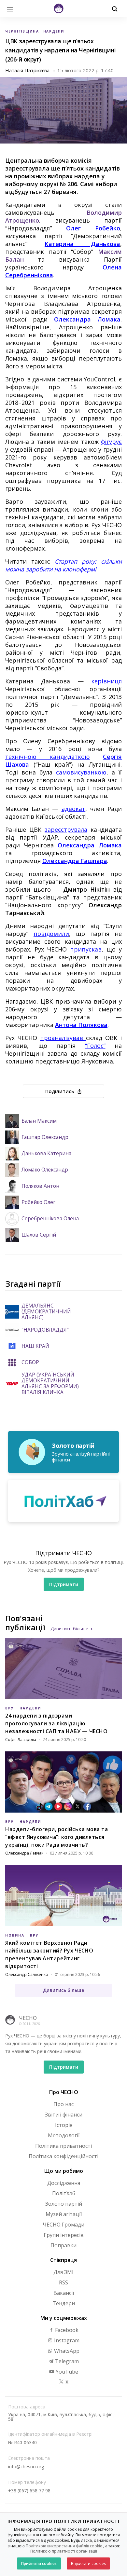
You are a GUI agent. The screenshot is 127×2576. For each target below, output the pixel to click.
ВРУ (10, 1708)
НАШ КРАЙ (35, 1346)
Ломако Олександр (45, 1170)
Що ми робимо (64, 2171)
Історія (64, 2125)
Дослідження (64, 2183)
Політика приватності (63, 2146)
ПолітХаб (64, 2193)
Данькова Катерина (46, 1154)
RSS (63, 2282)
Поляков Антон (40, 1186)
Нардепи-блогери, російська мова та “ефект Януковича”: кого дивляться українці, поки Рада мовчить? (56, 1837)
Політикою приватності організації (64, 2551)
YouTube (66, 2372)
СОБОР (30, 1363)
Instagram (66, 2340)
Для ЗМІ (63, 2272)
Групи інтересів (64, 2235)
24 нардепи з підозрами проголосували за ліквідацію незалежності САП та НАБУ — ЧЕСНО (56, 1723)
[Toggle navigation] (10, 8)
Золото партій (64, 2204)
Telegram (66, 2361)
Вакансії (64, 2293)
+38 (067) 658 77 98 (29, 2491)
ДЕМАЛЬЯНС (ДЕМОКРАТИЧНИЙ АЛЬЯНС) (46, 1312)
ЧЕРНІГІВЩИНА (22, 31)
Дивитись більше (69, 1629)
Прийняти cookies (39, 2563)
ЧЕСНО (28, 2018)
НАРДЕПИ (54, 31)
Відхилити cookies (88, 2563)
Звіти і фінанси (64, 2115)
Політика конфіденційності (63, 2156)
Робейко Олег (38, 1202)
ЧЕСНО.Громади (63, 2225)
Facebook (66, 2330)
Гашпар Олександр (45, 1137)
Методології (64, 2135)
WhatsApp (66, 2351)
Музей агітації (64, 2214)
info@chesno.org (26, 2466)
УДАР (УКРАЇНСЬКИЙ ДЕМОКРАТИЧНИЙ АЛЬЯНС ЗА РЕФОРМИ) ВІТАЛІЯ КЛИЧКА (50, 1384)
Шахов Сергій (39, 1235)
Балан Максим (39, 1121)
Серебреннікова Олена (50, 1219)
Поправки (63, 2245)
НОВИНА (15, 1935)
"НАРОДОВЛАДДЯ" (45, 1330)
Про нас (63, 2104)
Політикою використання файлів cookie (64, 2546)
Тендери (64, 2303)
